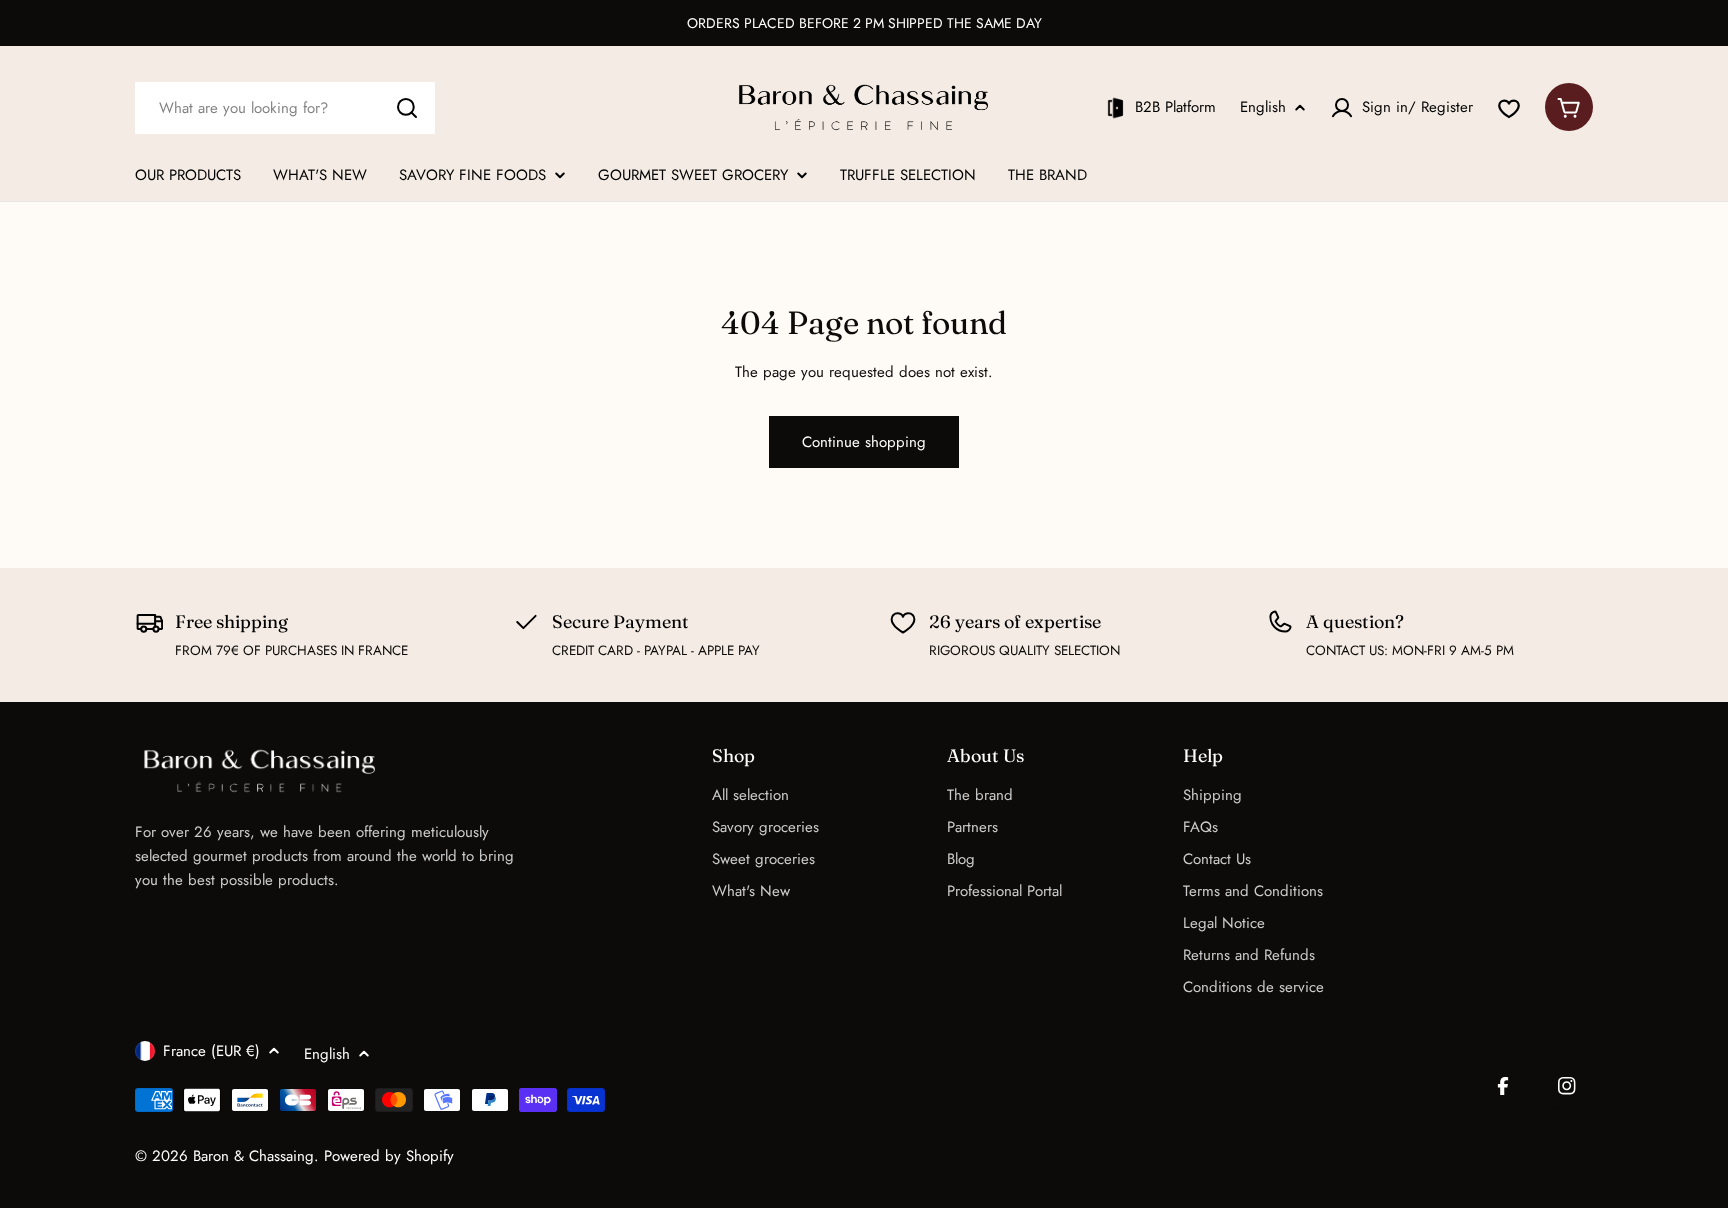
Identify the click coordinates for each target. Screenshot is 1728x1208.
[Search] (407, 108)
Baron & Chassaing (253, 1156)
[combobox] (285, 108)
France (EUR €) (211, 1051)
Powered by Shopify (389, 1156)
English (1263, 108)
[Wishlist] (1509, 108)
